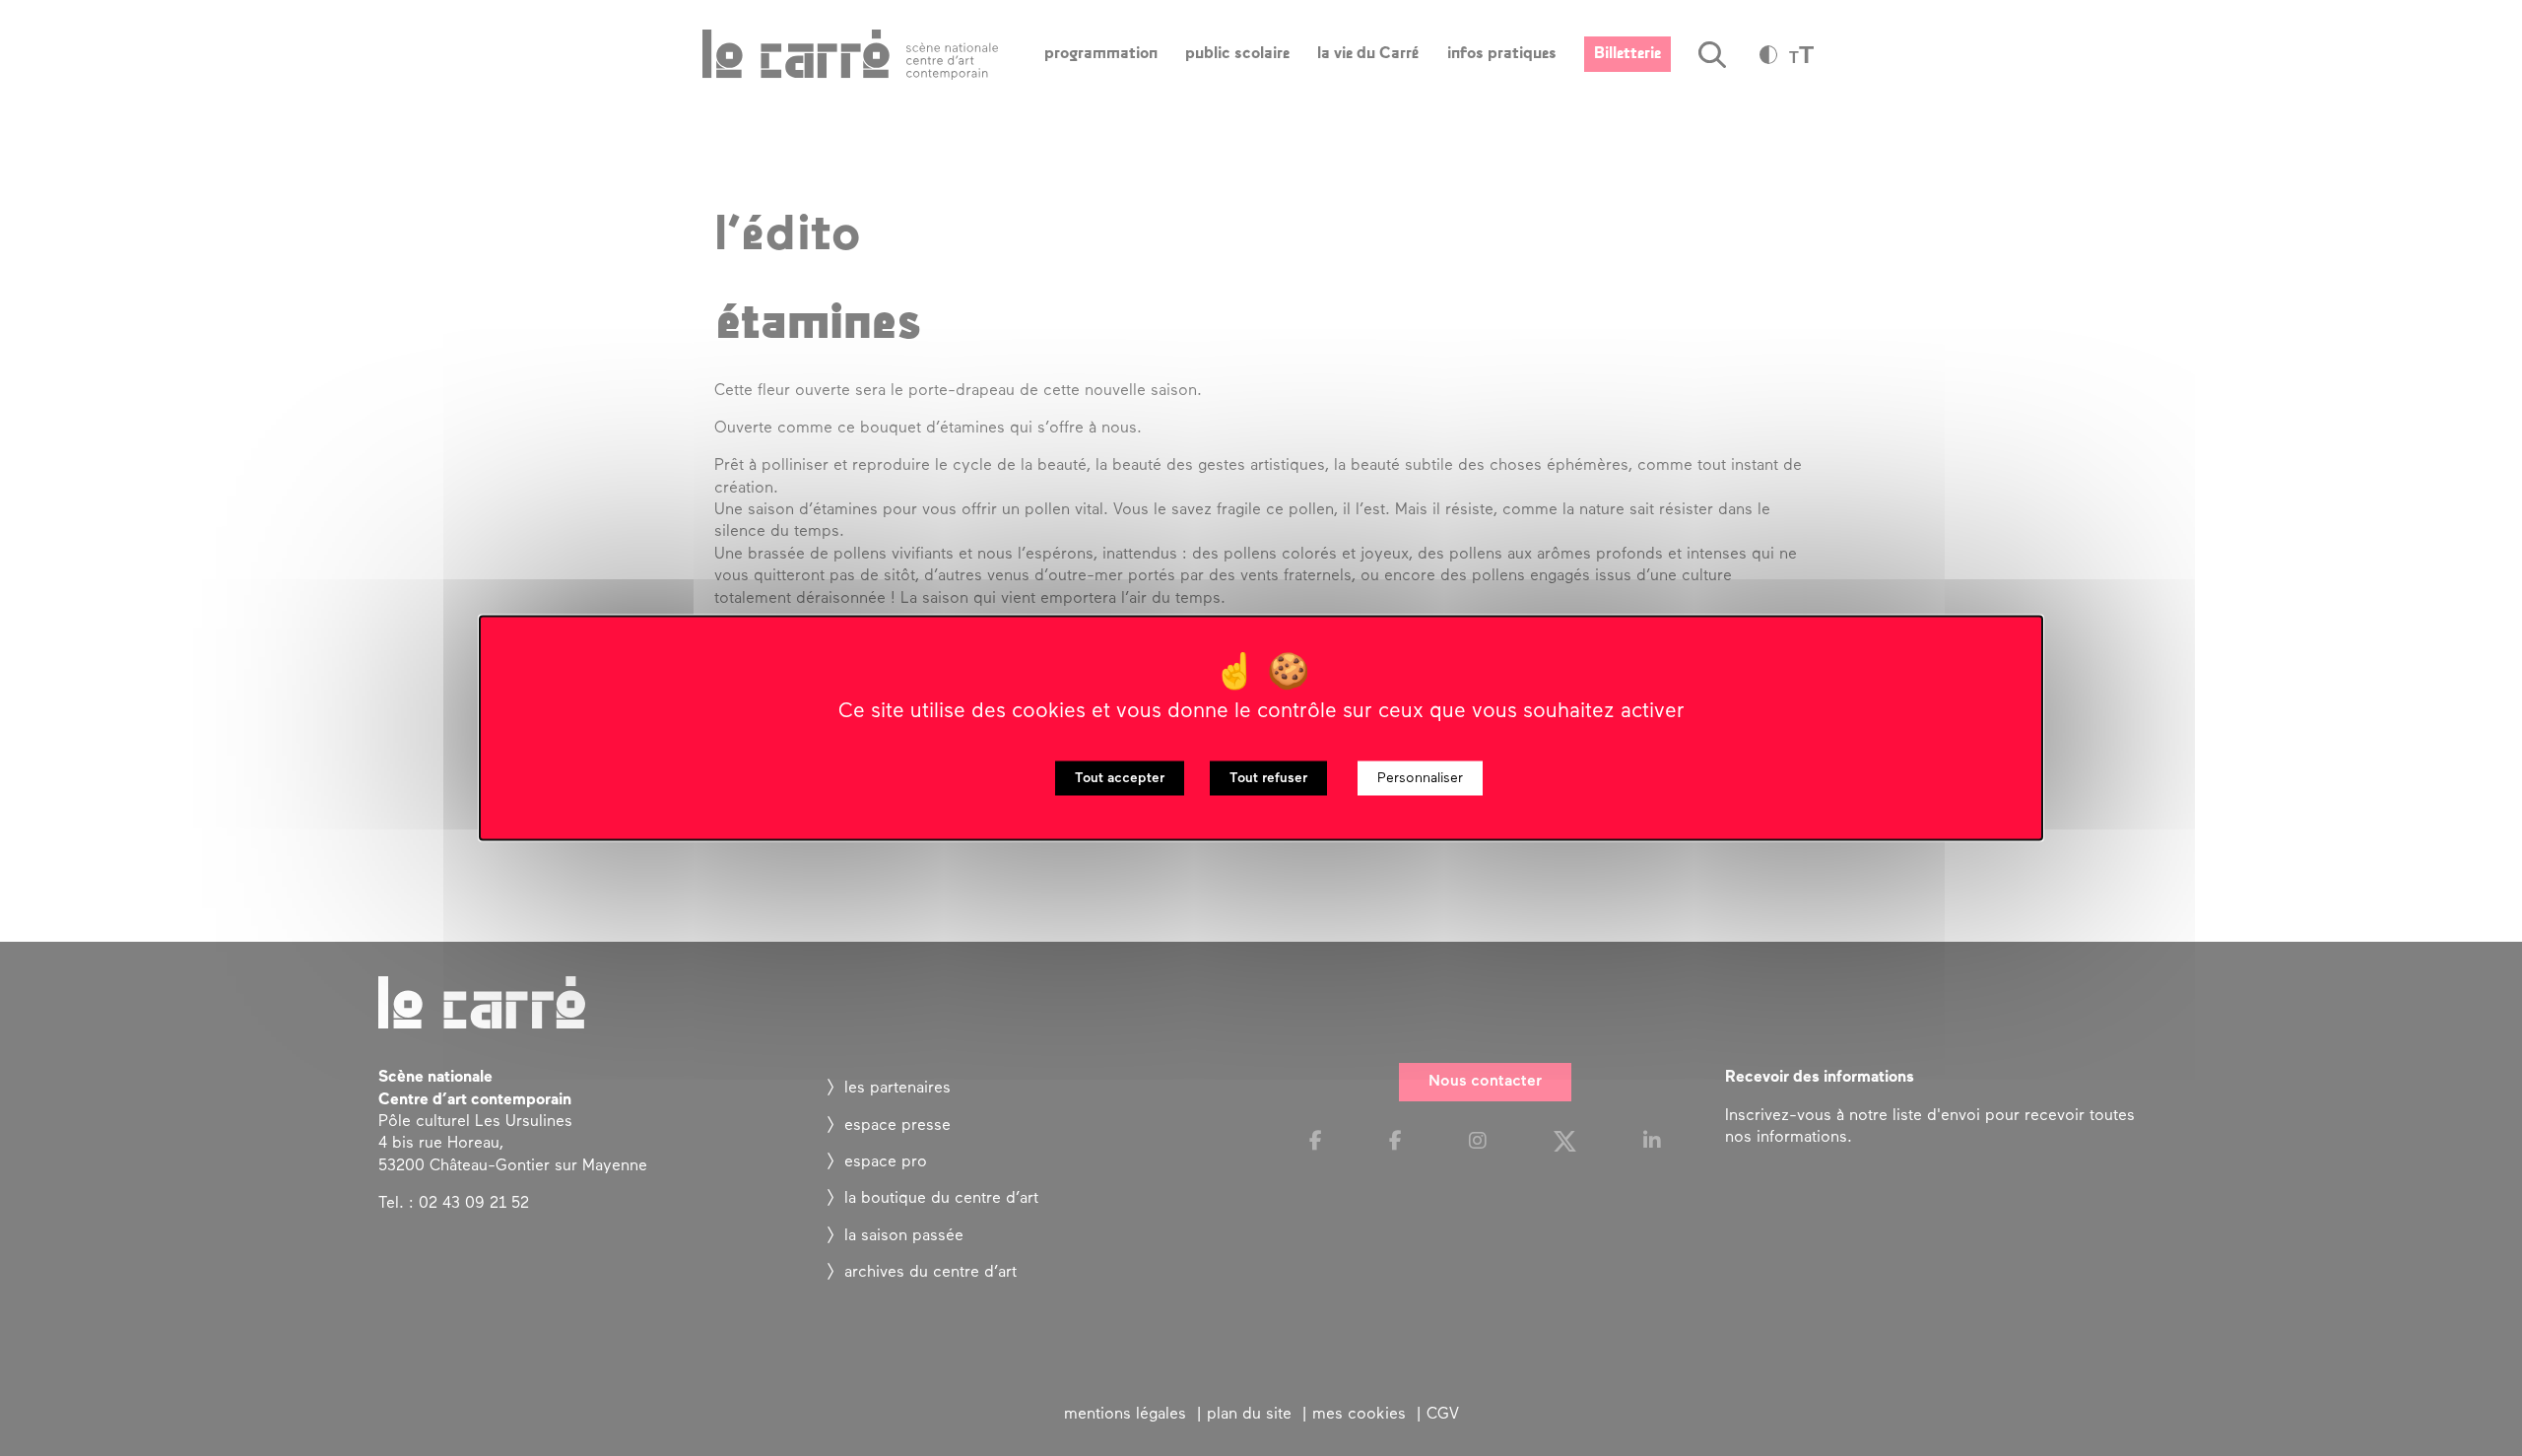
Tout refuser (1268, 779)
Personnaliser (1420, 779)
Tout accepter (1120, 779)
